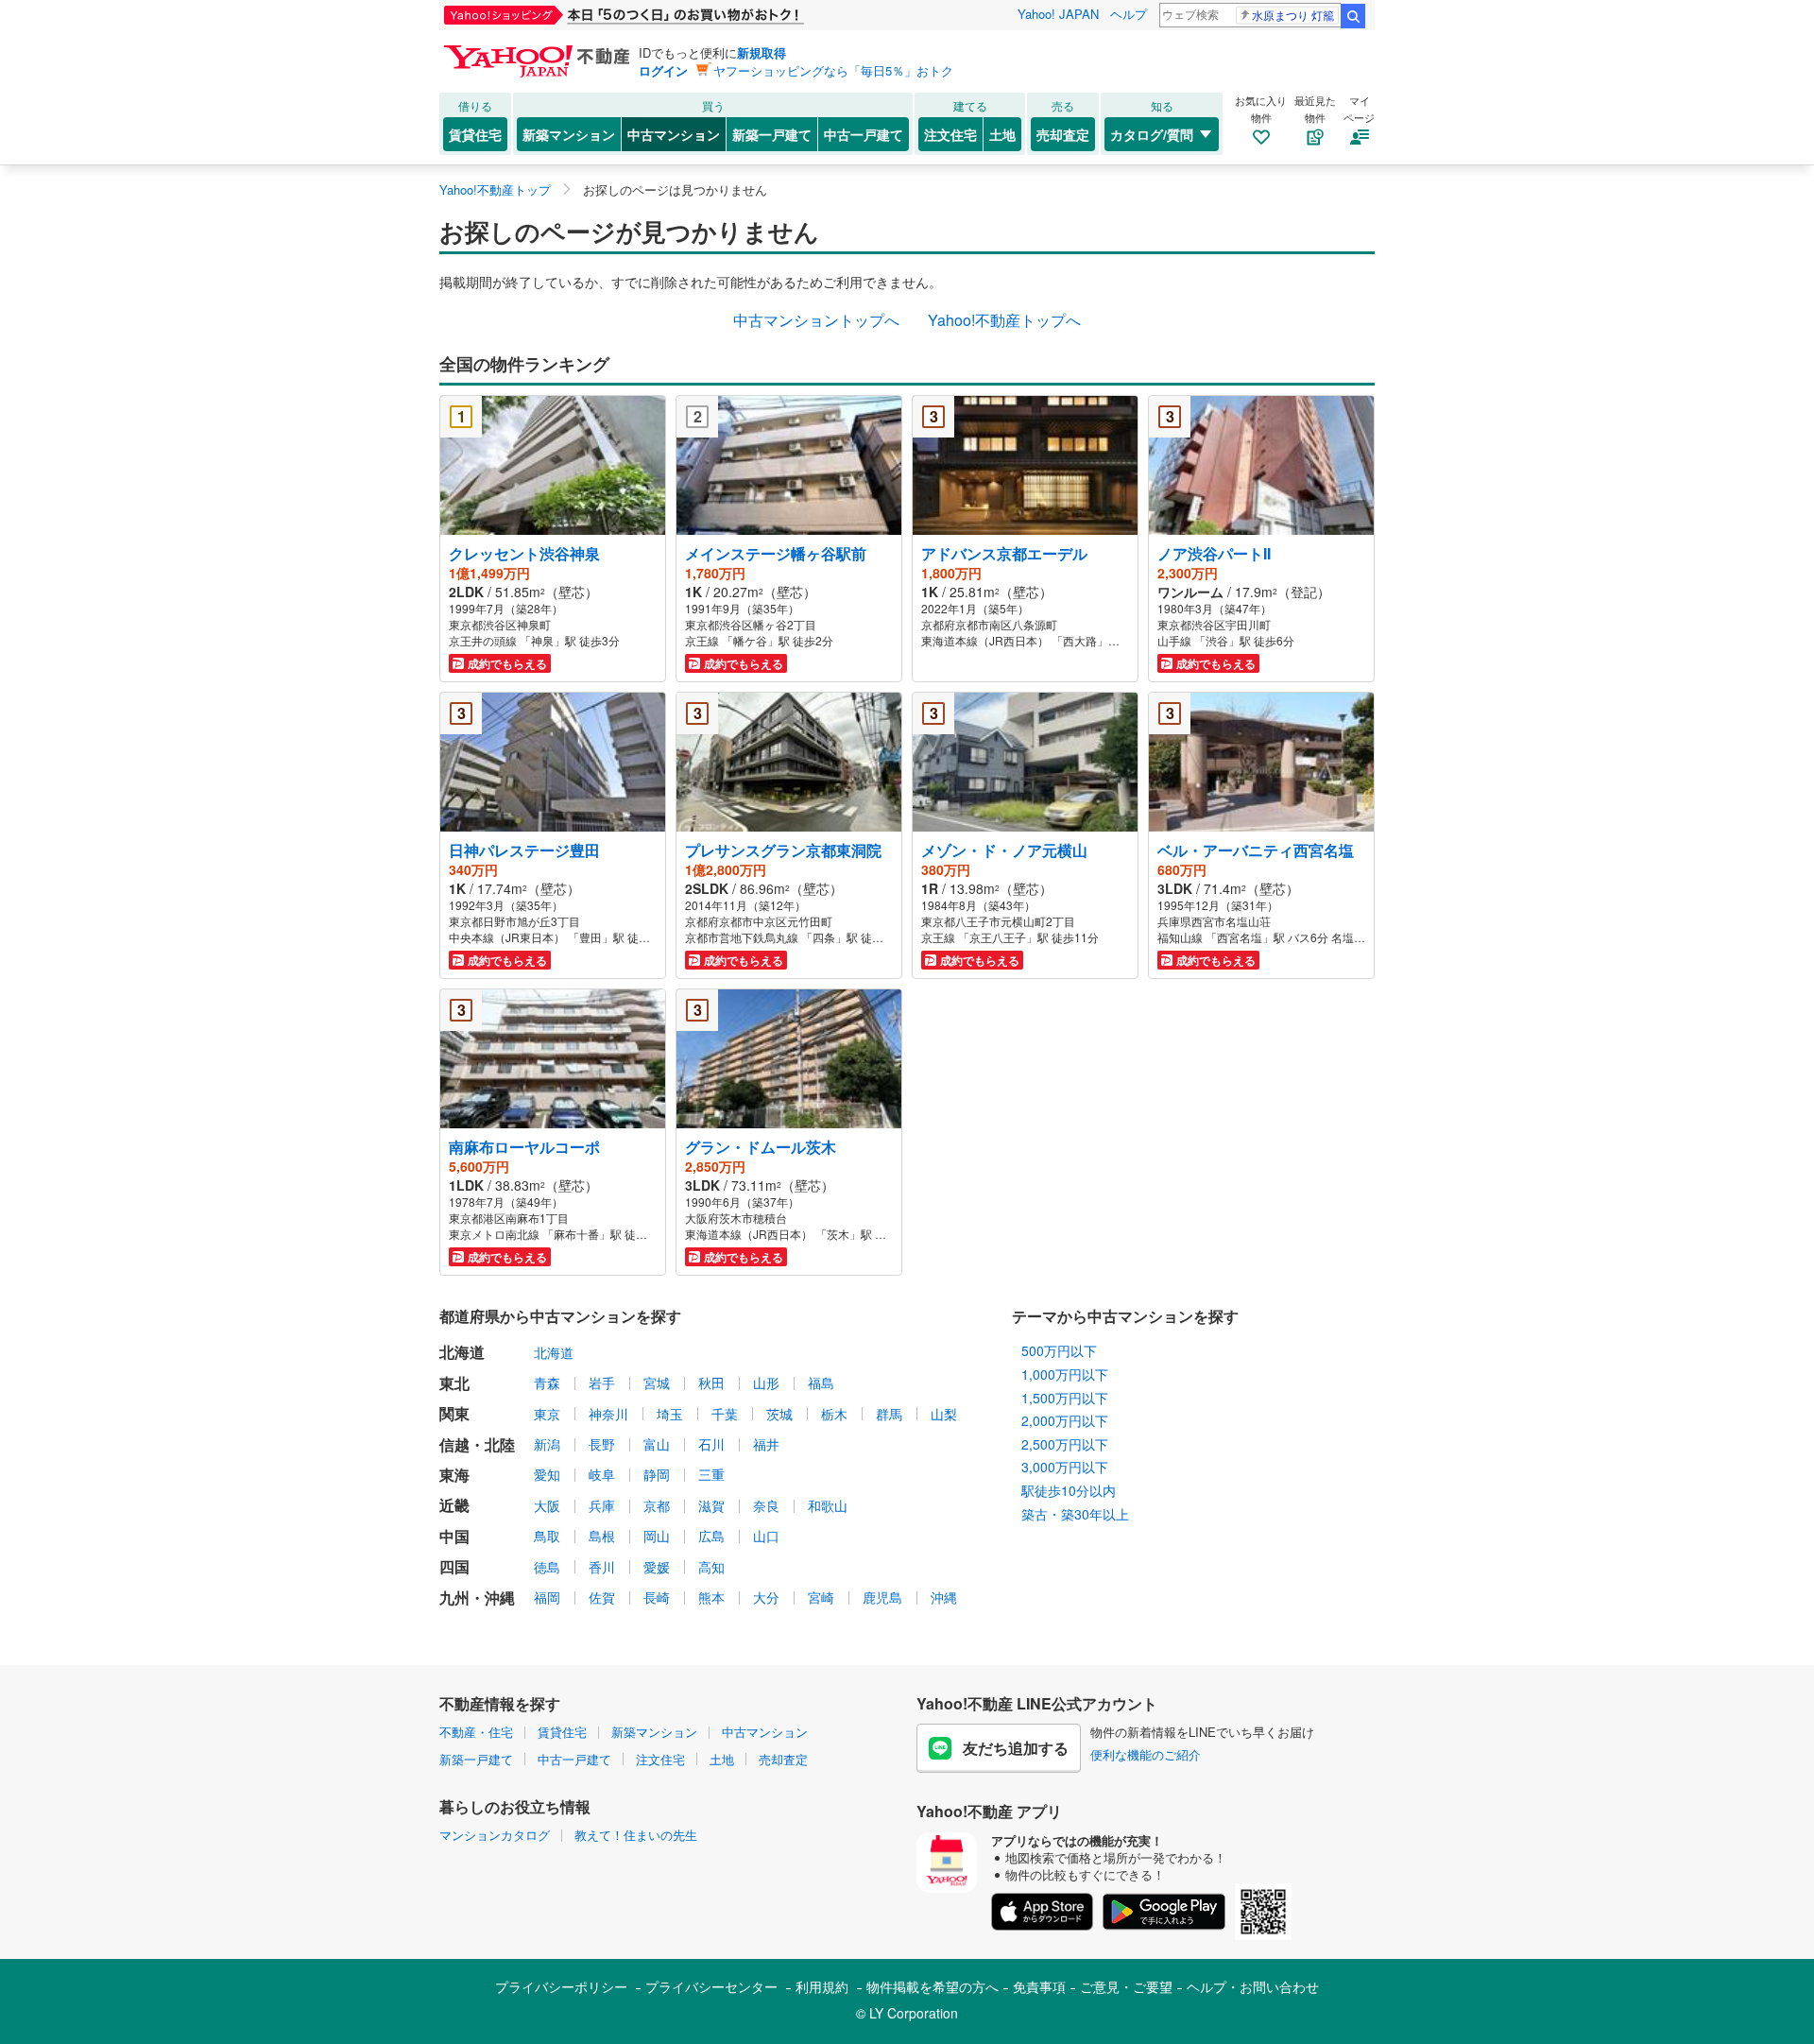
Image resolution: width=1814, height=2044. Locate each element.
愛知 (547, 1474)
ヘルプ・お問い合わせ (1253, 1986)
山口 (766, 1536)
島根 (602, 1536)
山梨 (944, 1414)
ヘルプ (1129, 14)
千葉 (725, 1414)
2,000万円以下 (1065, 1420)
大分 (766, 1597)
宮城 (657, 1383)
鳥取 (547, 1536)
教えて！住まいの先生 (636, 1835)
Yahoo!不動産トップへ (1004, 320)
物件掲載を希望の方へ (933, 1986)
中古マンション (674, 134)
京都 (657, 1505)
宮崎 (821, 1597)
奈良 (766, 1505)
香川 (602, 1567)
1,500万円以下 (1065, 1398)
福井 (766, 1444)
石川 (711, 1444)
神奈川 (608, 1414)
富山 (657, 1444)
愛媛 (657, 1567)
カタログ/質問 (1152, 134)
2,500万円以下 (1065, 1444)
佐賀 (602, 1597)
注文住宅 (950, 134)
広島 (711, 1536)
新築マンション (569, 134)
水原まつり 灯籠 (1293, 15)
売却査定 (1063, 134)
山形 (766, 1383)
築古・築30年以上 (1075, 1514)
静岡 (657, 1474)
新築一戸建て (772, 134)
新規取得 (762, 52)
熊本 (711, 1597)
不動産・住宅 (476, 1732)
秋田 (711, 1383)
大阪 (547, 1505)
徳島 (547, 1567)
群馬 (889, 1414)
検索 (1353, 16)
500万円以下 (1059, 1350)
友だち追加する (1016, 1748)
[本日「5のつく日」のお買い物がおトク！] (666, 15)
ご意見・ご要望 (1126, 1986)
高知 (711, 1567)
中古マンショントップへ (816, 320)
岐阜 (602, 1474)
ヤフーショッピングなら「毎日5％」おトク (833, 70)
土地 (1002, 134)
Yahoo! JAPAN (1058, 14)
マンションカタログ (495, 1835)
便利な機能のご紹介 (1146, 1754)
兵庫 (602, 1505)
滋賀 (711, 1505)
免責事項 (1039, 1986)
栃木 (834, 1414)
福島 (821, 1383)
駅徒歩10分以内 (1069, 1490)
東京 (547, 1414)
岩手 (602, 1383)
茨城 (779, 1414)
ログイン (663, 70)
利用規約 (822, 1986)
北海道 (554, 1352)
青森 (547, 1383)
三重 (711, 1474)
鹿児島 (882, 1597)
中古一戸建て (864, 134)
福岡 (547, 1597)
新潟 (547, 1444)
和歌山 (828, 1505)
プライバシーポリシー (561, 1986)
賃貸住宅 (475, 134)
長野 (602, 1444)
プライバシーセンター (711, 1986)
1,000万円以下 (1065, 1374)
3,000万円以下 (1065, 1467)
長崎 (657, 1597)
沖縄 (944, 1597)
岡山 (657, 1536)
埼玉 (670, 1414)
